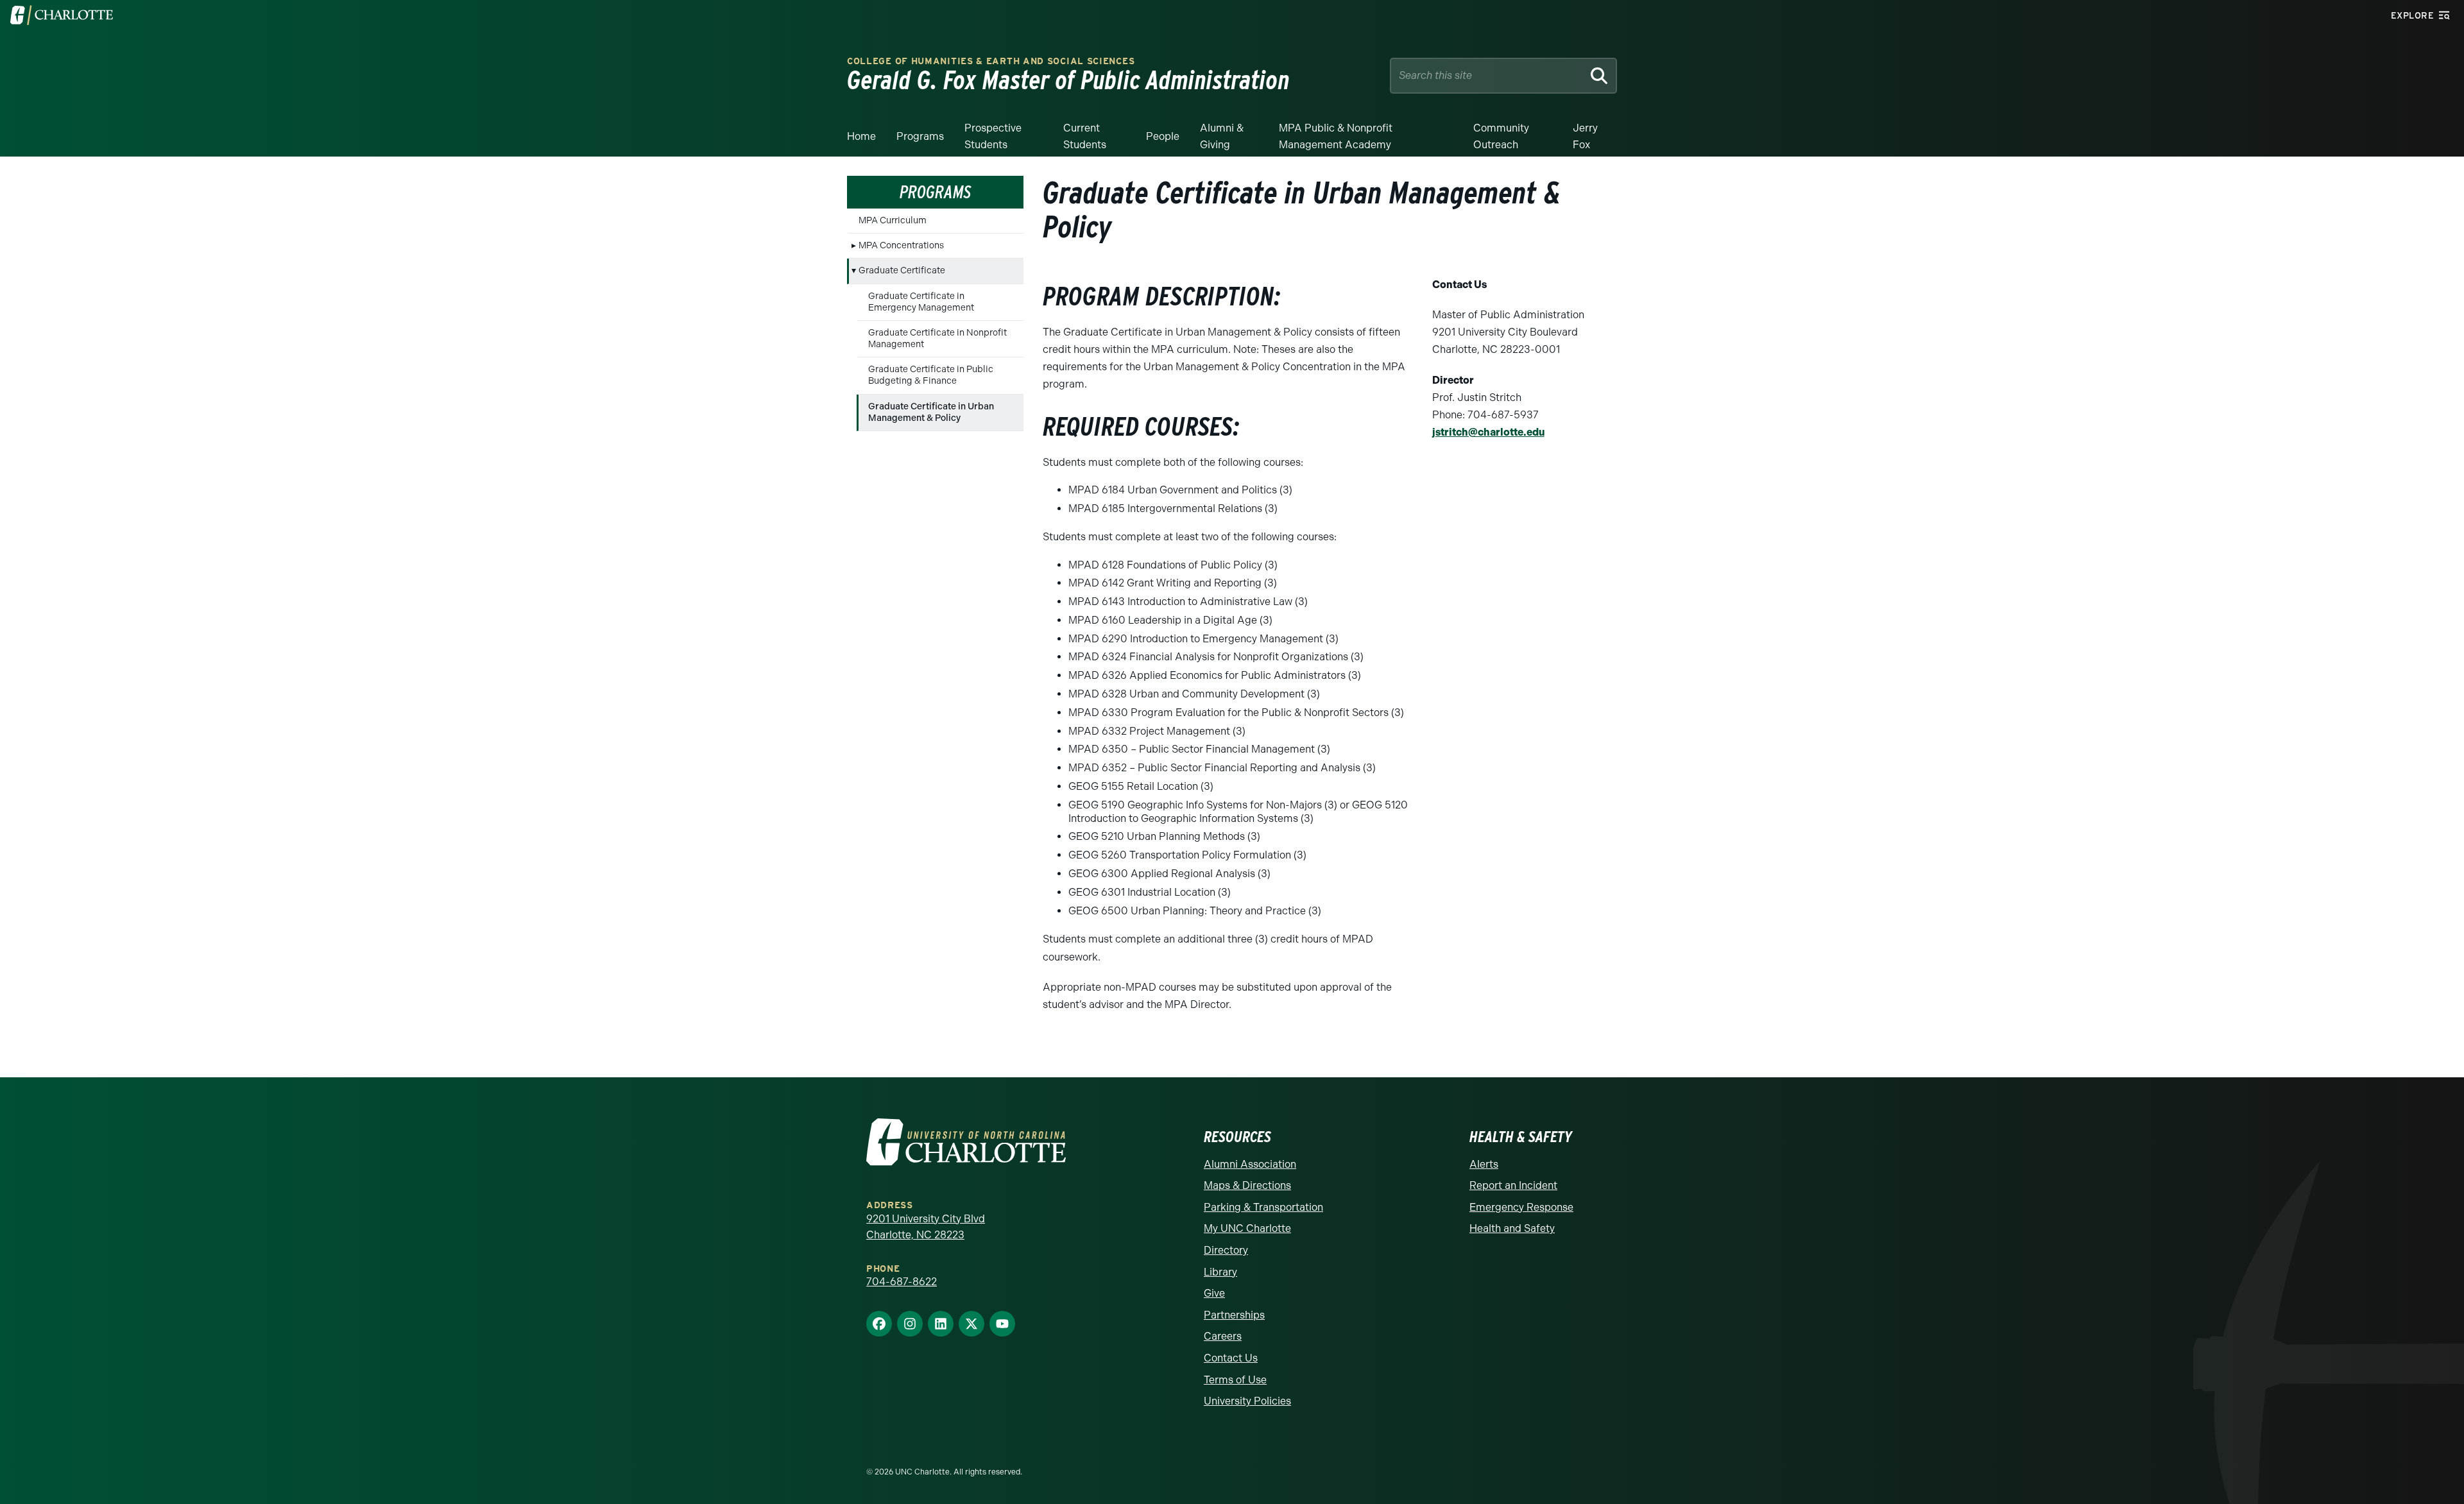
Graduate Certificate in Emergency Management (921, 302)
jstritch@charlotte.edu (1488, 432)
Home (861, 136)
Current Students (1085, 136)
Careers (1223, 1336)
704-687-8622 (902, 1282)
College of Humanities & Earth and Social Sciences (991, 61)
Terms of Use (1235, 1380)
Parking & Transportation (1263, 1207)
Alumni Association (1250, 1164)
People (1163, 136)
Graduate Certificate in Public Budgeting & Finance (931, 375)
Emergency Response (1521, 1207)
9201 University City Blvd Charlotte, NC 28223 (926, 1227)
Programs (920, 136)
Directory (1226, 1250)
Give (1214, 1293)
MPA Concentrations (901, 245)
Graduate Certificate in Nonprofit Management (937, 338)
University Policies (1247, 1401)
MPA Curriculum (893, 220)
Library (1220, 1272)
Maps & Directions (1247, 1185)
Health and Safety (1512, 1228)
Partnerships (1234, 1315)
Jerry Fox (1585, 136)
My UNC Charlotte (1247, 1228)
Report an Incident (1513, 1185)
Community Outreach (1501, 136)
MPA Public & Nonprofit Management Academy (1336, 136)
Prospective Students (993, 136)
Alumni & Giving (1222, 136)
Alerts (1484, 1164)
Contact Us (1231, 1358)
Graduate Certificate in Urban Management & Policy (931, 412)
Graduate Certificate (902, 270)
